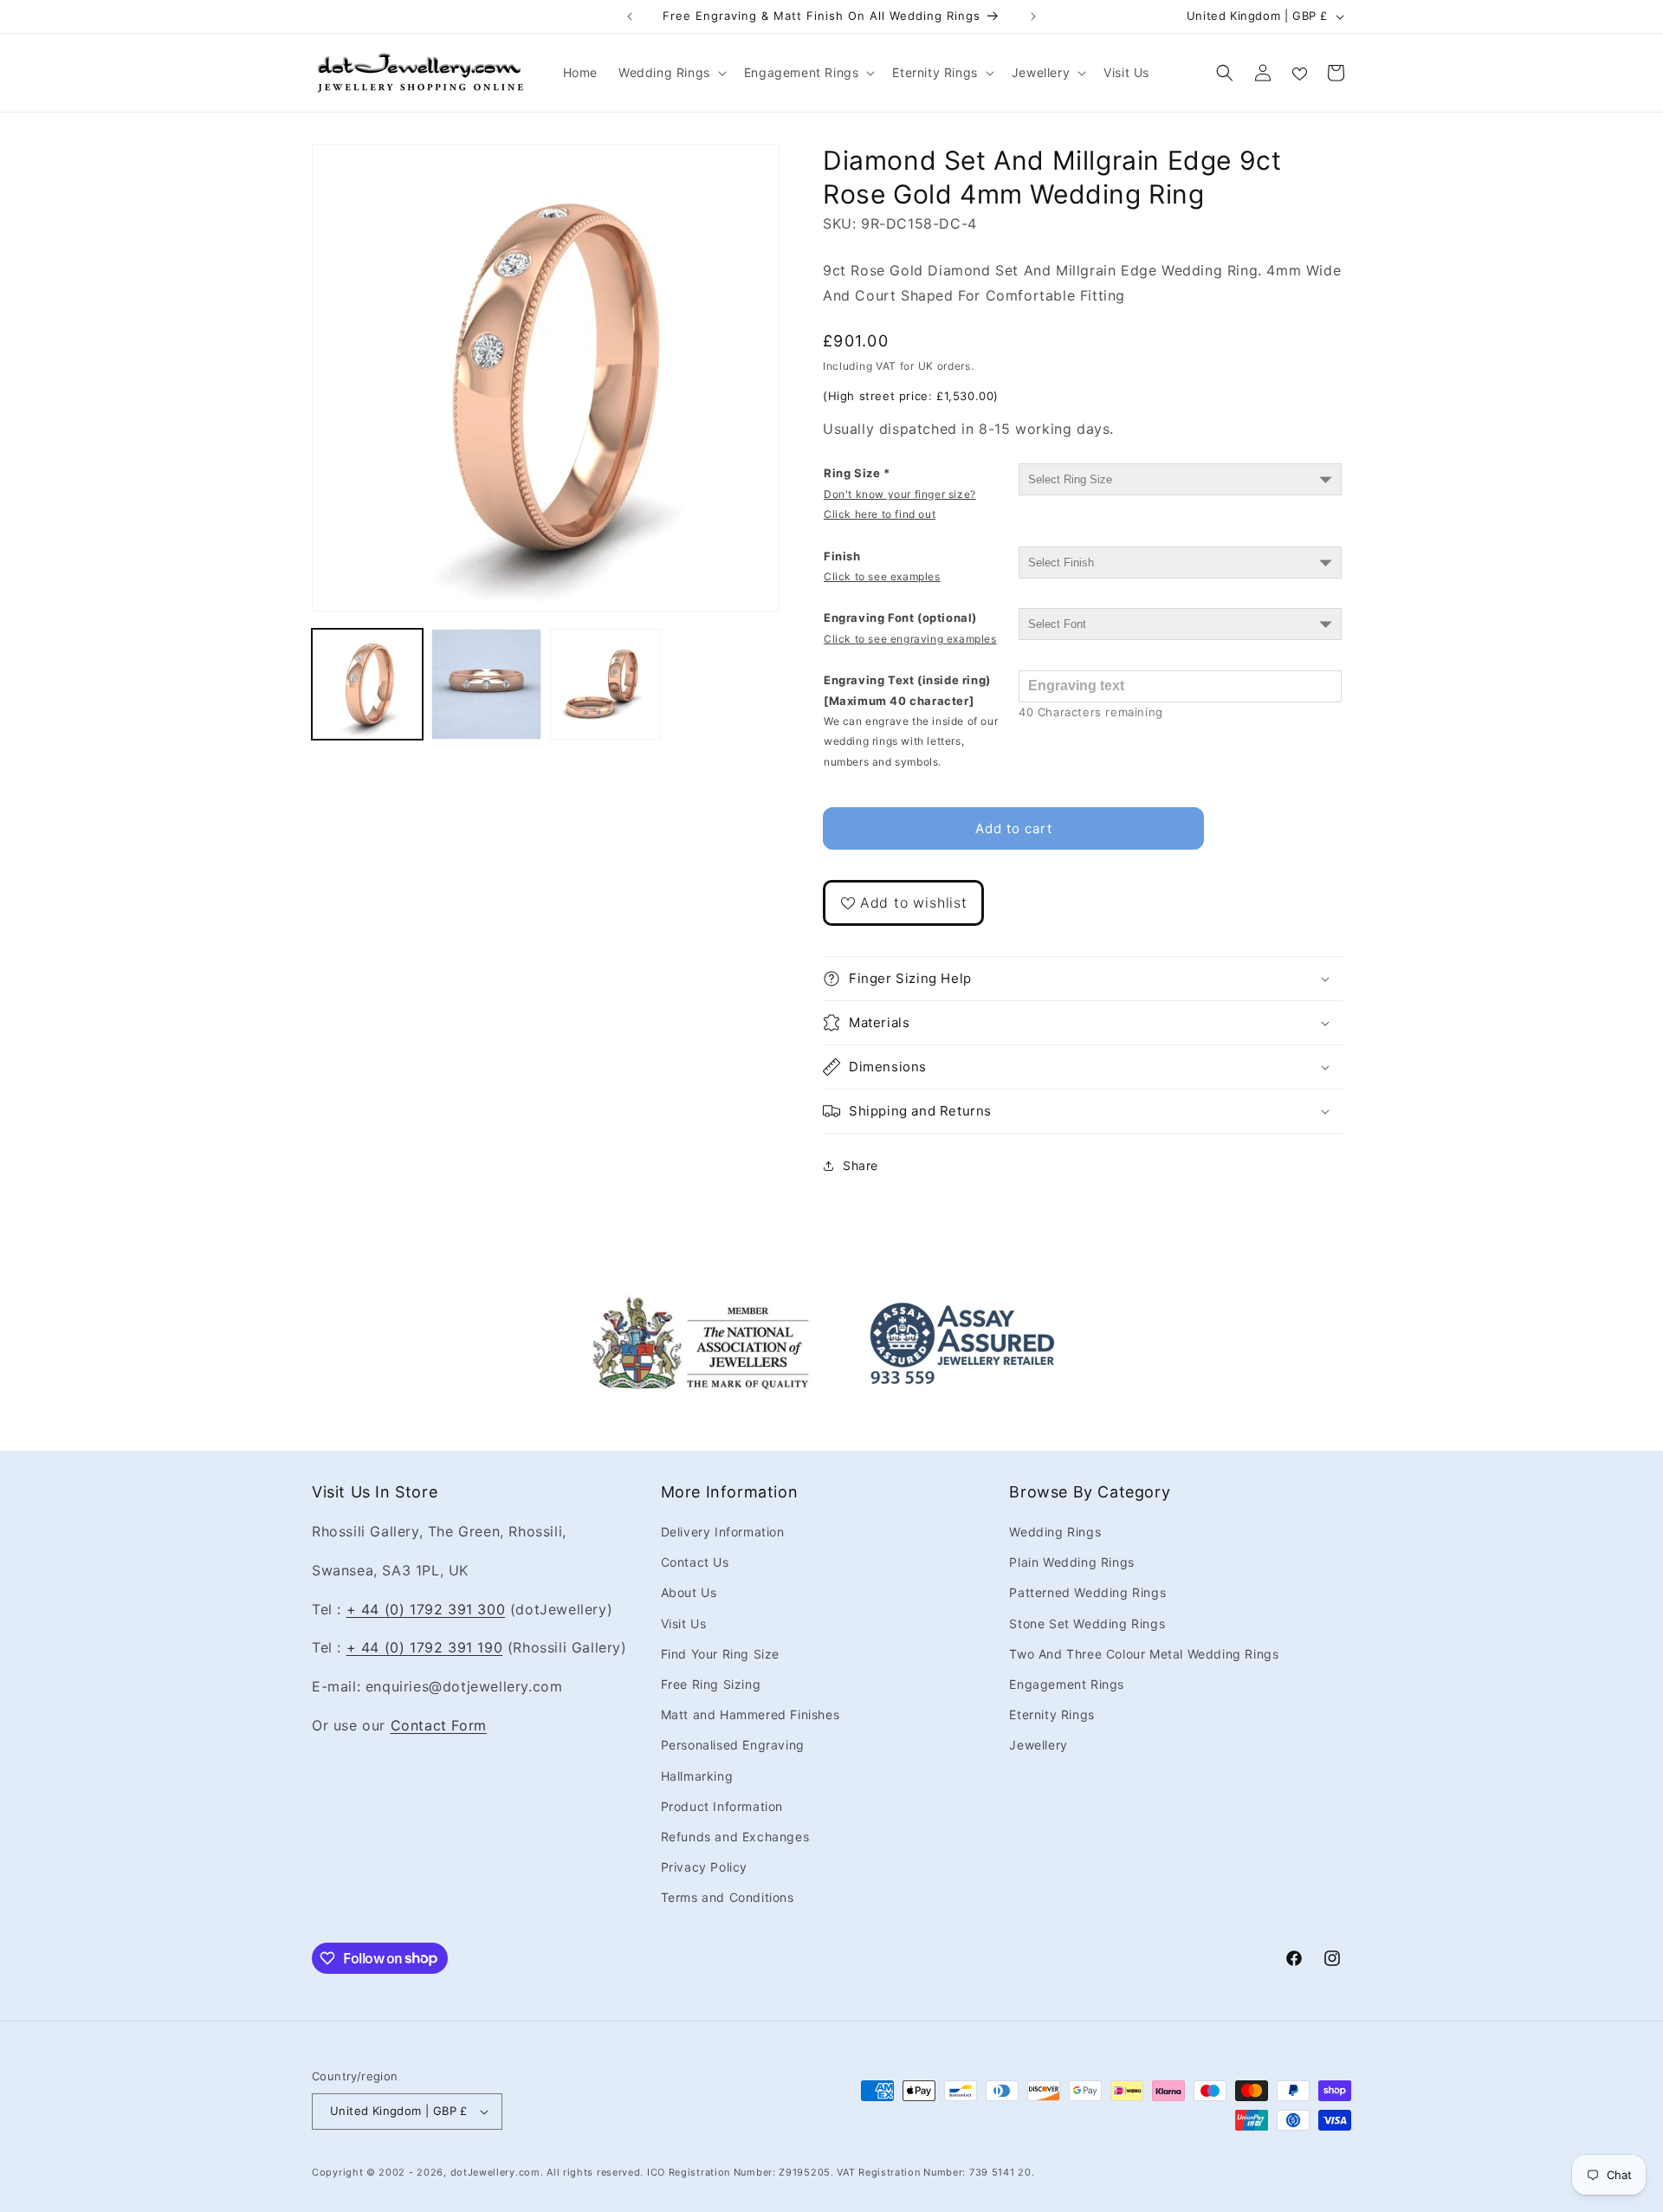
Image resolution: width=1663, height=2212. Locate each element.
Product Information (722, 1806)
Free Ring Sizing (711, 1684)
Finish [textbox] (882, 566)
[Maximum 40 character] (911, 721)
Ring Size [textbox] (900, 493)
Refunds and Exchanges (735, 1837)
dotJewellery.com (495, 2172)
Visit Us (684, 1623)
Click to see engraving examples (910, 639)
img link (701, 1307)
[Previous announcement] (630, 16)
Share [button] (861, 1165)
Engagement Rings (1067, 1684)
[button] (671, 73)
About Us (689, 1592)
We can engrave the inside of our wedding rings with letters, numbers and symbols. (911, 741)
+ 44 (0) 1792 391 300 (426, 1609)
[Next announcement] (1033, 16)
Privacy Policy (704, 1867)
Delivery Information (723, 1532)
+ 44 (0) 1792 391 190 (425, 1647)
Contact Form (439, 1725)
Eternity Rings (1052, 1714)
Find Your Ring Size (720, 1654)
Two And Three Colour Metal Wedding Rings (1144, 1654)
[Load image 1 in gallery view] (367, 684)
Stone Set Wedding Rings (1087, 1623)
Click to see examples (882, 576)
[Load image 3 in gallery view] (605, 684)
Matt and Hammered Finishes (751, 1714)
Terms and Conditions (728, 1897)
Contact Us (695, 1562)
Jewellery (1038, 1745)
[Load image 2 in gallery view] (487, 684)
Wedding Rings (1055, 1532)
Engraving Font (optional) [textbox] (910, 627)
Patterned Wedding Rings (1087, 1592)
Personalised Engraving (733, 1745)
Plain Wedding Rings (1071, 1562)
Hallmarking (697, 1776)
